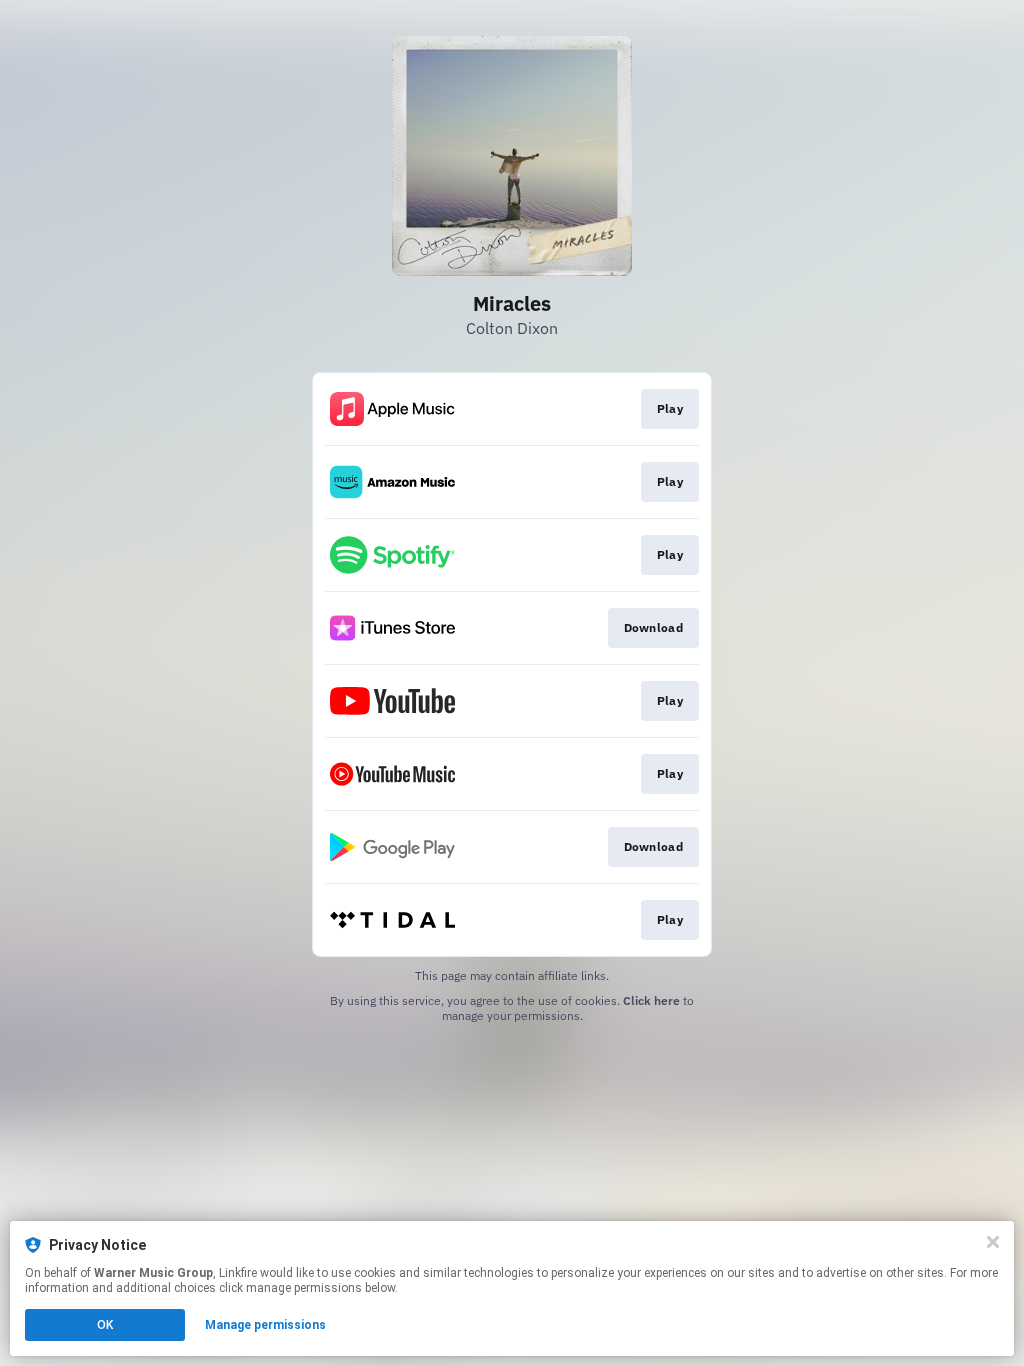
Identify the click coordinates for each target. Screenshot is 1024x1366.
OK (105, 1325)
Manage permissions (265, 1325)
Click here (651, 1000)
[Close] (993, 1242)
